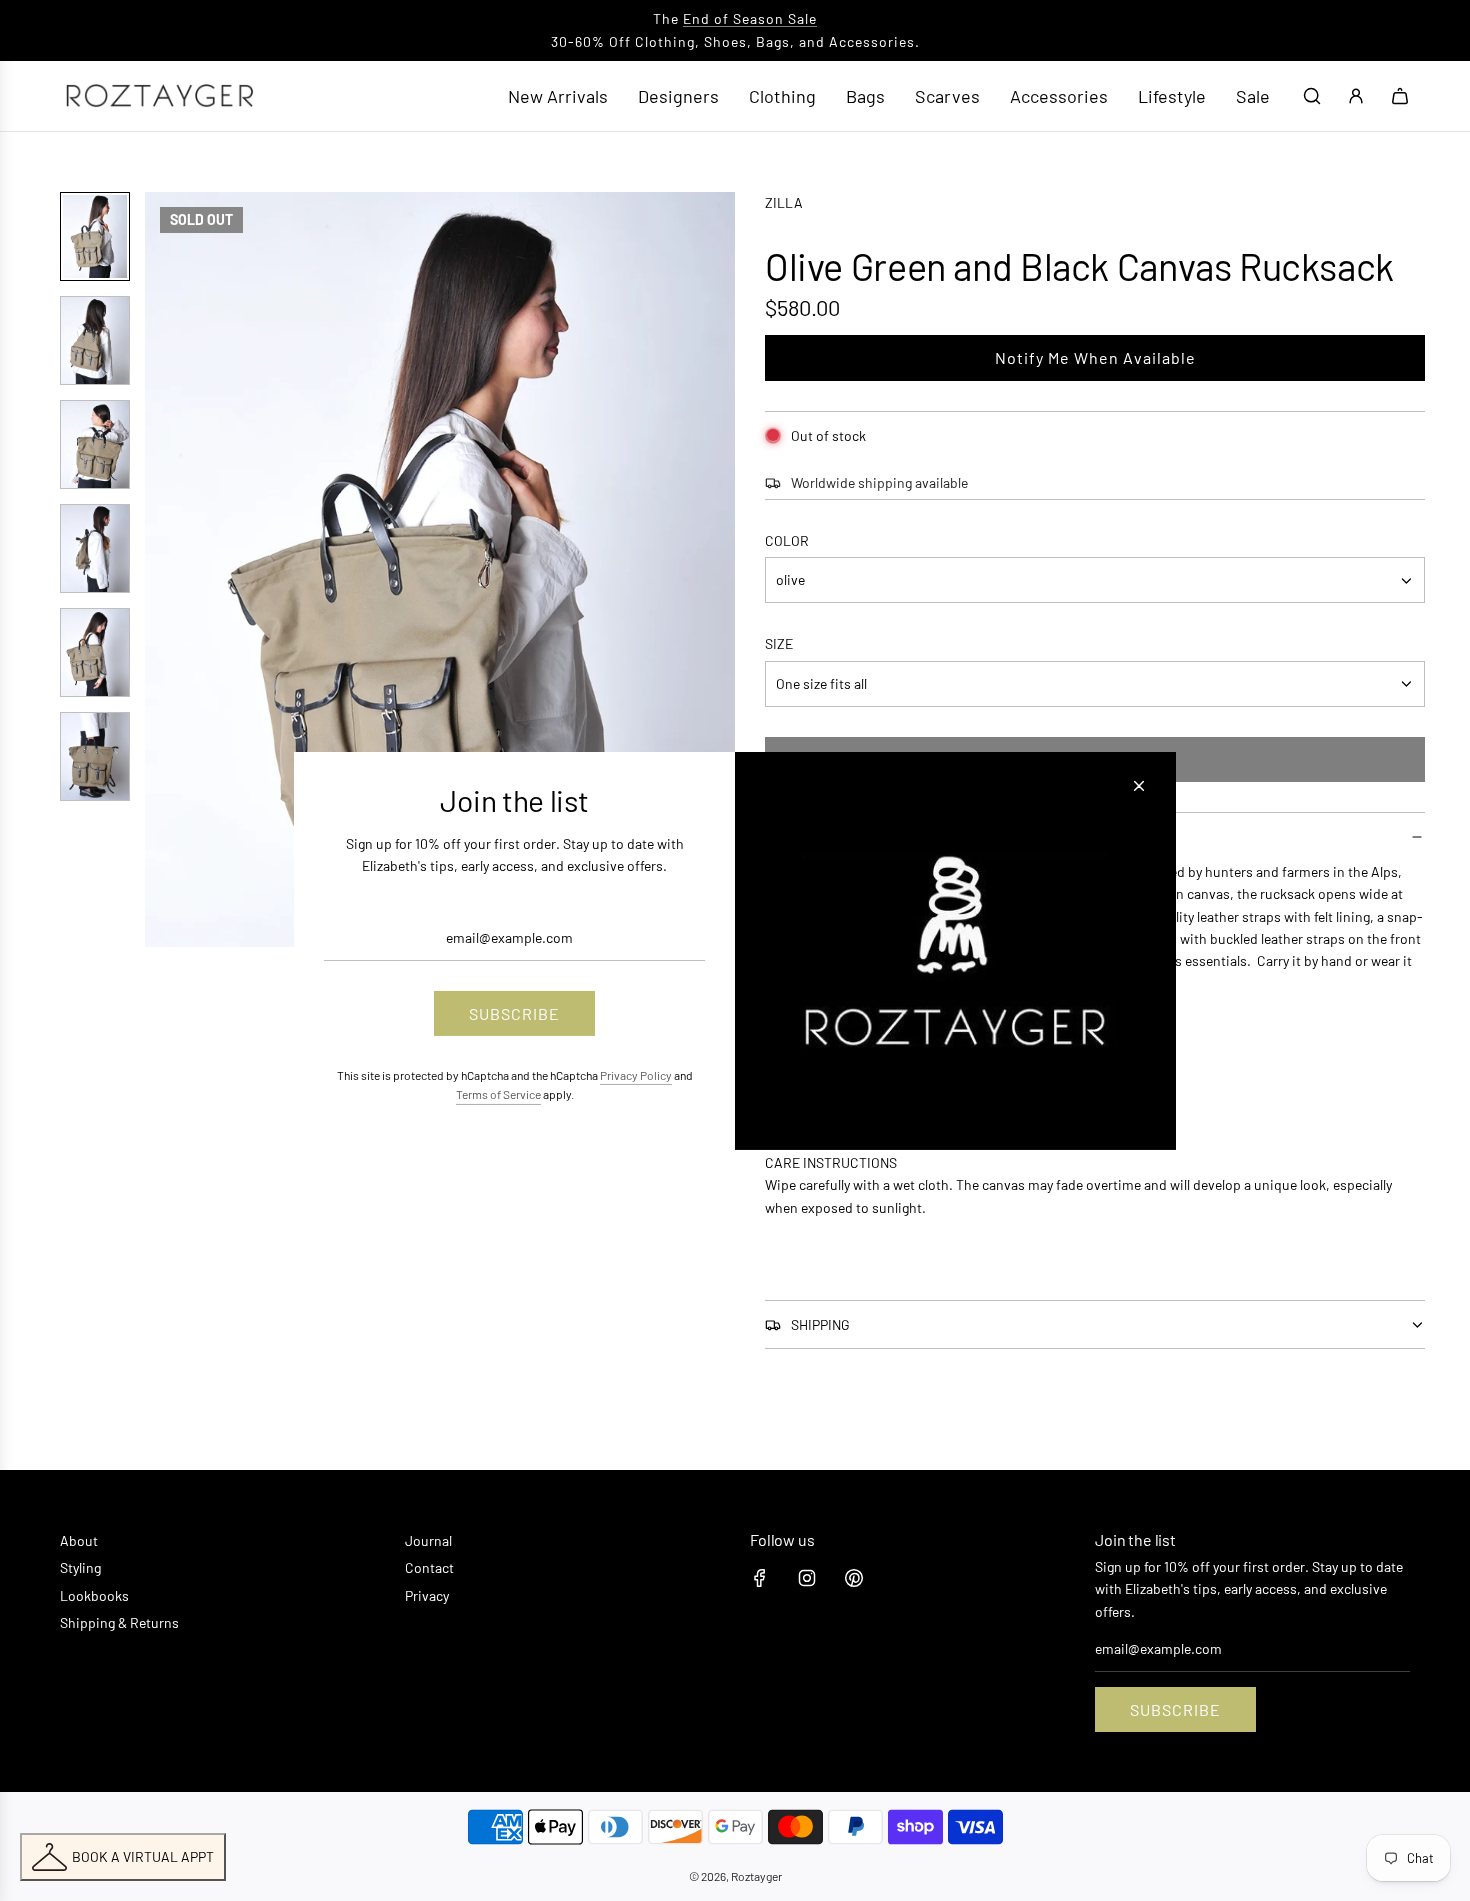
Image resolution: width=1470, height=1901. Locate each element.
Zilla (784, 202)
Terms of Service (498, 1094)
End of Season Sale (750, 18)
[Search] (1312, 96)
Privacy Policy (636, 1075)
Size (779, 644)
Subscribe (1175, 1709)
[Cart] (1400, 96)
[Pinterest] (854, 1578)
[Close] (1139, 785)
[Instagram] (807, 1578)
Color (787, 540)
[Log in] (1356, 96)
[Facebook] (760, 1578)
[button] (171, 570)
